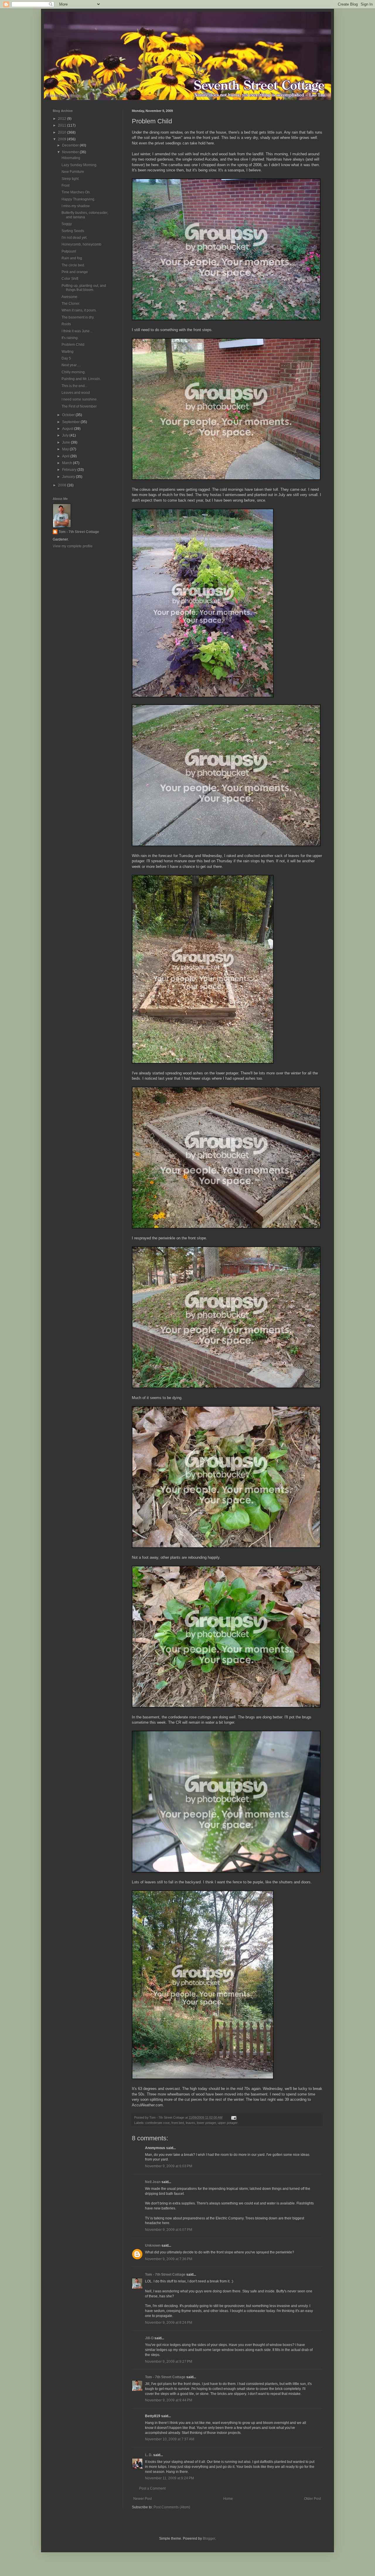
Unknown (153, 2246)
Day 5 (66, 358)
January (69, 477)
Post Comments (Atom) (172, 2507)
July (66, 435)
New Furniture (73, 172)
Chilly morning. (74, 372)
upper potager (228, 2123)
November (71, 152)
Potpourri (69, 251)
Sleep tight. (70, 179)
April (66, 456)
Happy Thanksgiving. (78, 199)
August (68, 429)
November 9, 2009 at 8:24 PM (169, 2323)
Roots (66, 324)
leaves (190, 2123)
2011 (63, 125)
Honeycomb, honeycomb (81, 244)
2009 (63, 139)
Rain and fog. (72, 258)
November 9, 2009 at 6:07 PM (169, 2230)
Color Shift (70, 279)
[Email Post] (233, 2117)
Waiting (68, 352)
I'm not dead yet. (74, 238)
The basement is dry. (78, 317)
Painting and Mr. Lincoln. (81, 379)
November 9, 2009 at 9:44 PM (169, 2400)
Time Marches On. (76, 192)
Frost (65, 185)
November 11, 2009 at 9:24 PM (169, 2478)
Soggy (67, 224)
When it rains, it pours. (79, 310)
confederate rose (157, 2123)
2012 (63, 119)
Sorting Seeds (73, 231)
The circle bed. (73, 265)
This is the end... (74, 386)
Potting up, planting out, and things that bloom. (84, 288)
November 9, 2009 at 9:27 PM (169, 2362)
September (71, 422)
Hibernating (71, 158)
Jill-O (149, 2338)
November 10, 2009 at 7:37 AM (170, 2439)
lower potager (206, 2123)
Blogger (209, 2538)
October (69, 415)
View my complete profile (73, 546)
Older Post (312, 2499)
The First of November (79, 406)
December (71, 145)
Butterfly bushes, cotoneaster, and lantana (85, 215)
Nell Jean (153, 2182)
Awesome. (70, 297)
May (66, 449)
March (68, 463)
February (70, 470)
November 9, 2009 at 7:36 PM (169, 2259)
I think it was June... (77, 331)
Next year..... (71, 365)
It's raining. (70, 338)
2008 (63, 485)
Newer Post (143, 2499)
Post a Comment (152, 2488)
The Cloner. (71, 304)
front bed (178, 2123)
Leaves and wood (76, 393)
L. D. (149, 2455)
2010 (63, 132)
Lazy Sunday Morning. (79, 165)
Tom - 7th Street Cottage (165, 2275)
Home (228, 2499)
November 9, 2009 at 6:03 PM (169, 2166)
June (67, 442)
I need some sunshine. (80, 399)
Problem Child (73, 345)
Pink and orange (75, 272)
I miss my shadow (76, 206)
